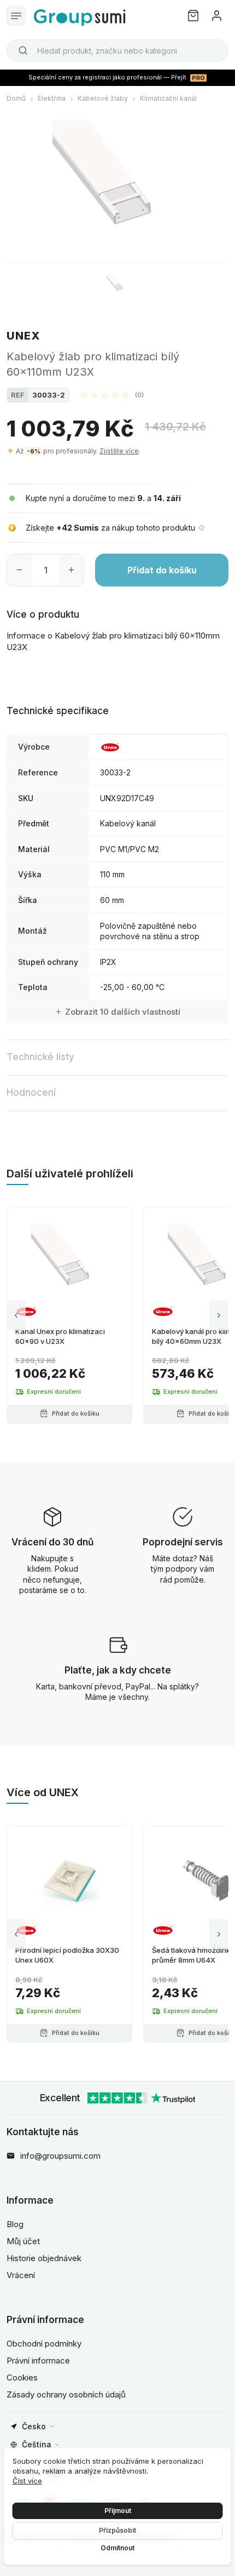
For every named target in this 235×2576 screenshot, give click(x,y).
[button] (112, 395)
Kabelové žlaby (103, 98)
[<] (16, 1315)
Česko (34, 2426)
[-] (19, 570)
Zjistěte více (119, 451)
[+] (71, 570)
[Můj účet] (217, 16)
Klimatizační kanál (168, 98)
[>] (219, 1315)
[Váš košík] (193, 16)
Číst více (27, 2481)
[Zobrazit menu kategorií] (16, 16)
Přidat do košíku (162, 570)
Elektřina (52, 98)
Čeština (37, 2444)
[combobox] (117, 50)
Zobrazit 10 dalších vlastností (123, 1012)
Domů (16, 98)
